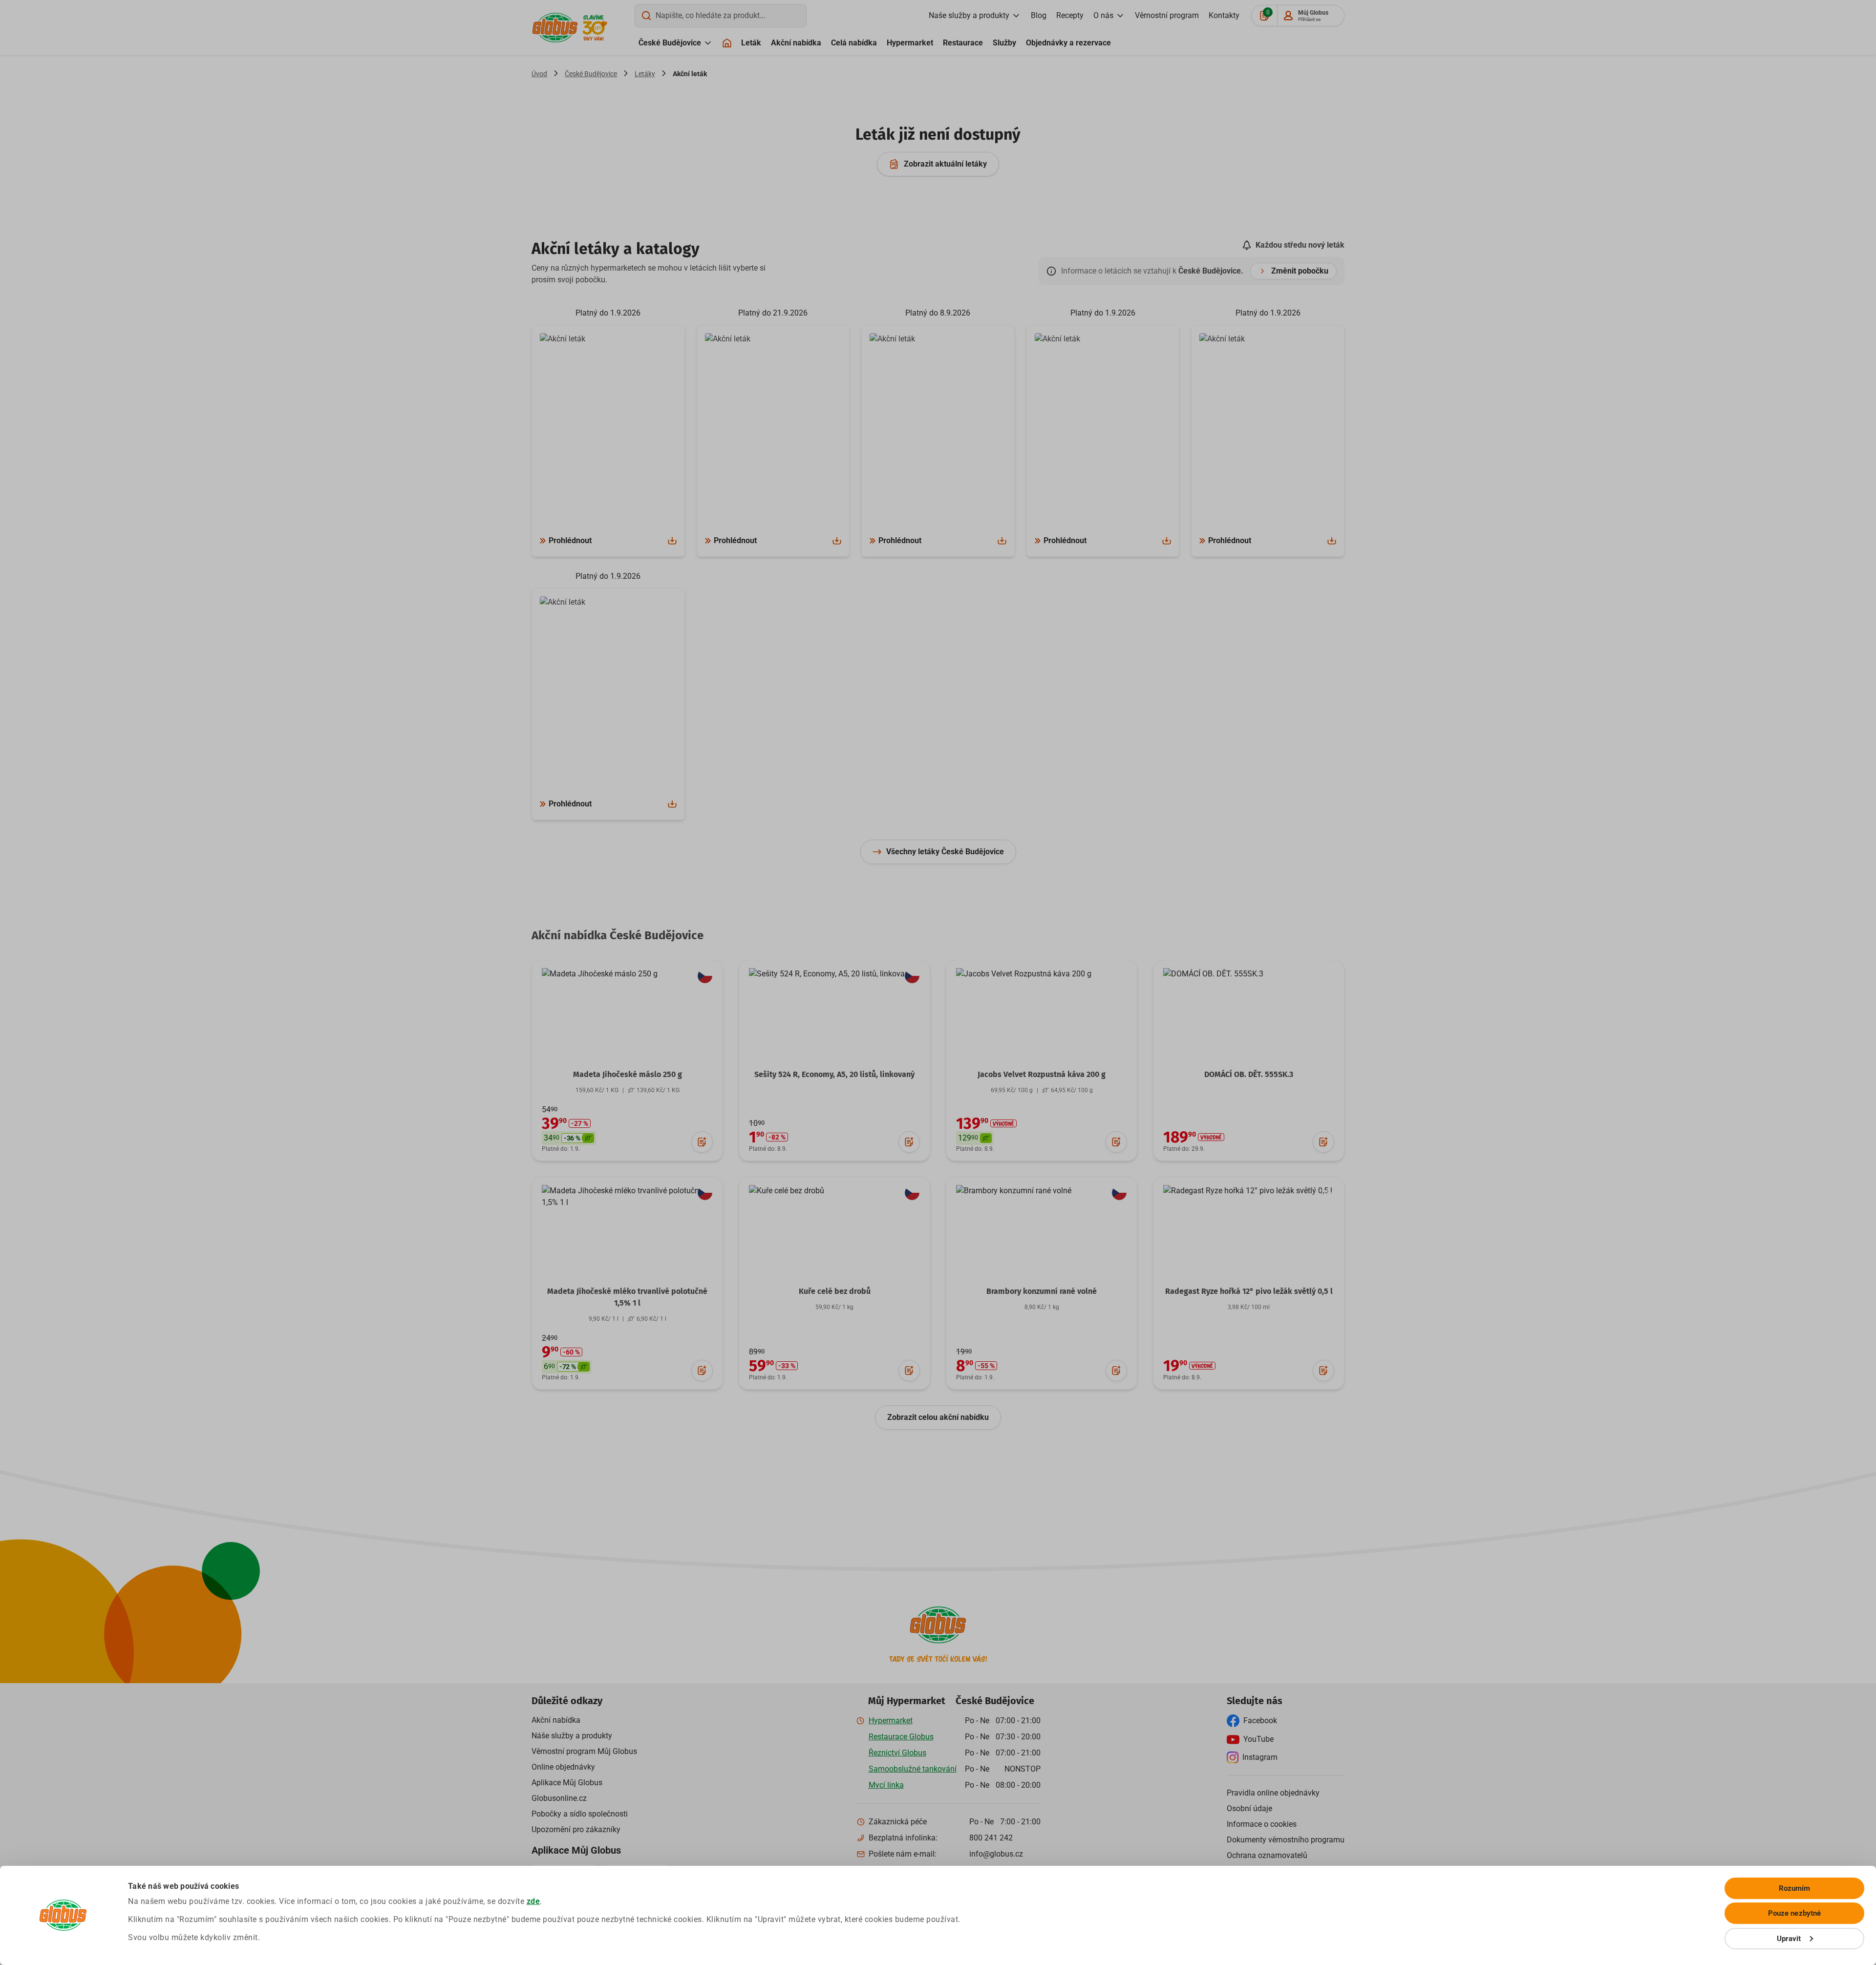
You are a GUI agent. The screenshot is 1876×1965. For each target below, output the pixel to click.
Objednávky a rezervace (1068, 43)
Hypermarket (910, 43)
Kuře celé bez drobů (835, 1291)
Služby (1004, 43)
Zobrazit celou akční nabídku (938, 1417)
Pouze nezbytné (1794, 1913)
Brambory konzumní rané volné (1042, 1291)
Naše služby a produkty (969, 15)
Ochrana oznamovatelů (1267, 1855)
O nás (1103, 15)
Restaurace (963, 43)
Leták (751, 43)
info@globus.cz (996, 1854)
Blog (1039, 15)
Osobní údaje (1249, 1808)
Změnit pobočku (1300, 271)
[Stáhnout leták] (672, 541)
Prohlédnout (570, 540)
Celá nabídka (854, 43)
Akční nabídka (796, 43)
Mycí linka (886, 1785)
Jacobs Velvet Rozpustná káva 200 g (1042, 1074)
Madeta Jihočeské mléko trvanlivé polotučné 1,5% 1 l (627, 1297)
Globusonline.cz (559, 1798)
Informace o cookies (1262, 1824)
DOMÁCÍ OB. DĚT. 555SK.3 (1249, 1074)
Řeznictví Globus (897, 1753)
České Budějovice (670, 43)
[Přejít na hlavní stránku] (555, 28)
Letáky (645, 74)
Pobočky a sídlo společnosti (580, 1814)
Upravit (1789, 1939)
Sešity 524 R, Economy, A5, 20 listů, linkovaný (834, 1074)
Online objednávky (563, 1767)
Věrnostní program (1167, 15)
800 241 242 (991, 1838)
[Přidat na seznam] (702, 1142)
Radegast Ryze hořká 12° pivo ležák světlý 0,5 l (1249, 1291)
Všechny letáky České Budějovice (945, 852)
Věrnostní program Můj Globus (584, 1751)
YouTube (1258, 1739)
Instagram (1260, 1757)
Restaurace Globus (901, 1737)
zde (533, 1901)
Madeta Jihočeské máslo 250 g (628, 1074)
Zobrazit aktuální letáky (945, 164)
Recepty (1070, 15)
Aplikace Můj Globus (567, 1783)
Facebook (1260, 1721)
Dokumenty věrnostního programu (1286, 1840)
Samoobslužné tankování (913, 1769)
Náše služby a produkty (572, 1736)
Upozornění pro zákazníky (576, 1829)
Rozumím (1795, 1888)
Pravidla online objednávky (1273, 1793)
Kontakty (1224, 15)
